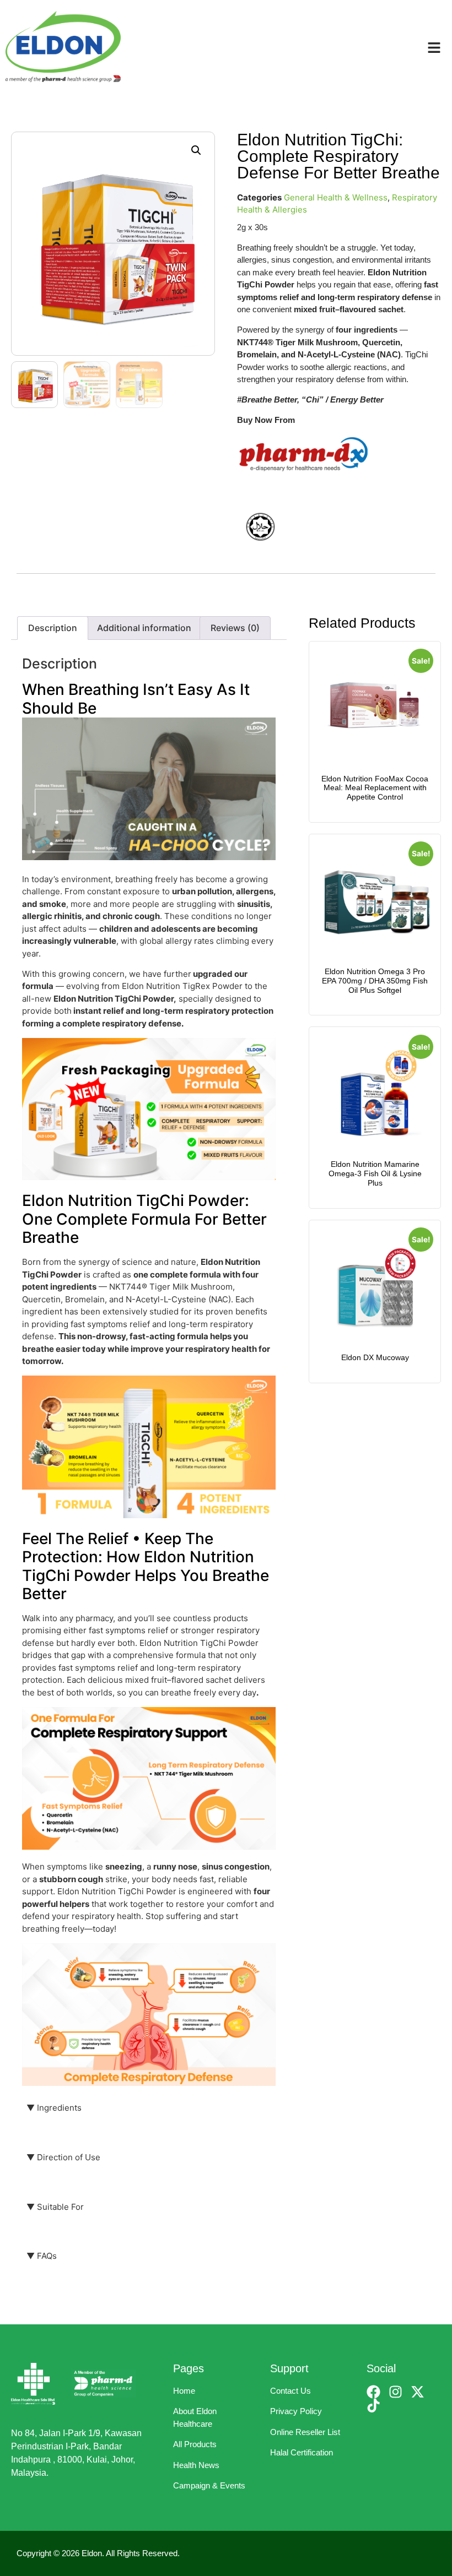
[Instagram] (396, 2392)
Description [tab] (53, 628)
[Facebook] (373, 2392)
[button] (196, 150)
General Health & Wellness (336, 197)
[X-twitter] (418, 2392)
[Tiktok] (373, 2406)
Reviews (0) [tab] (235, 628)
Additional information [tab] (144, 628)
